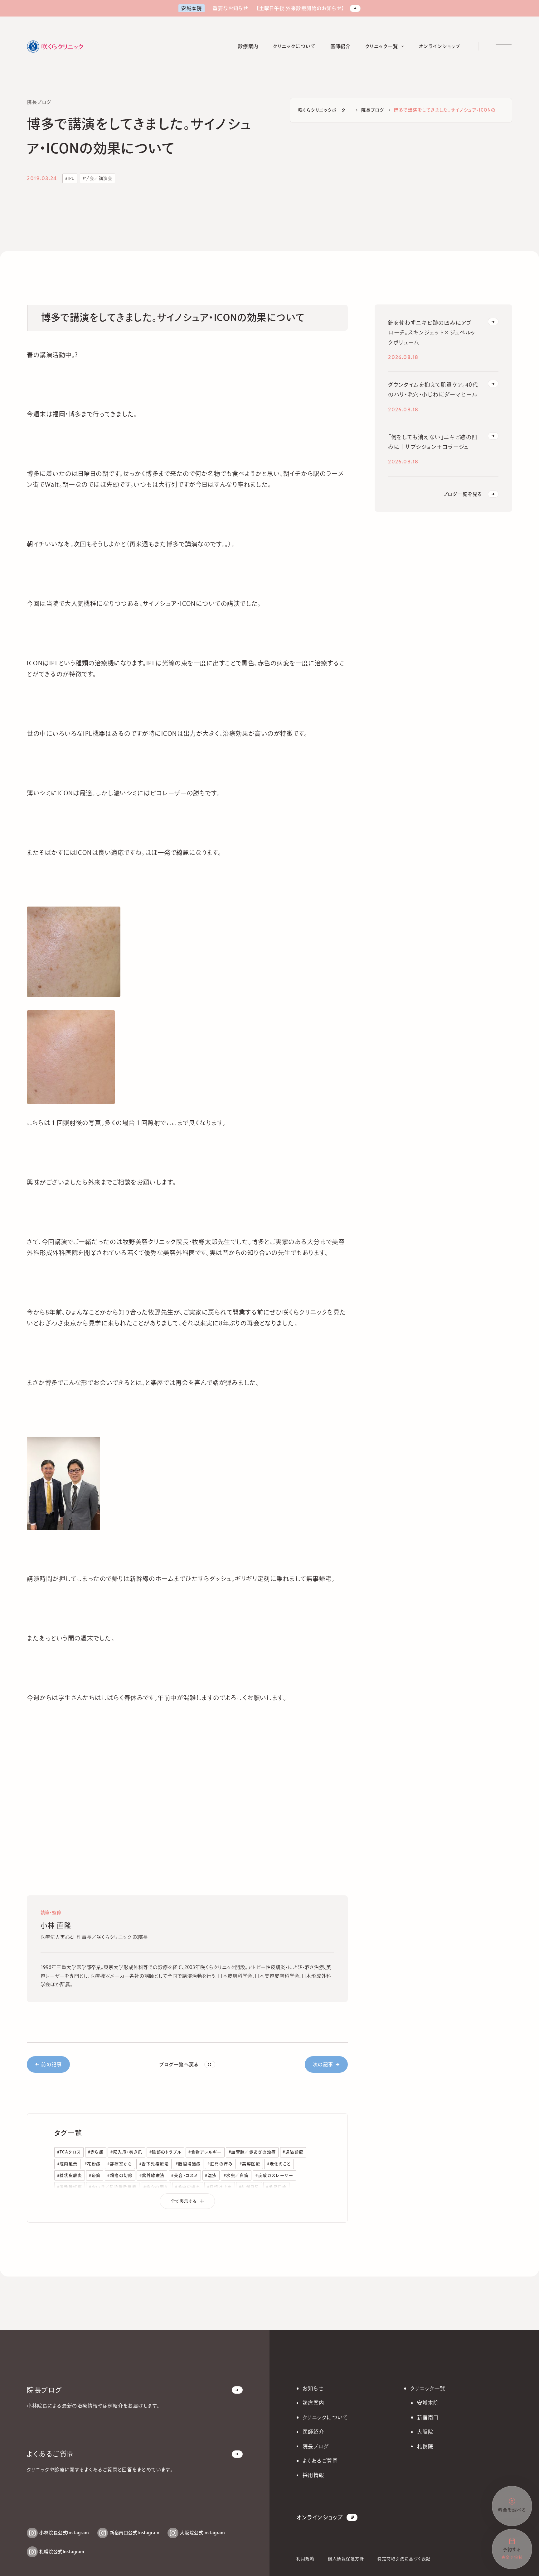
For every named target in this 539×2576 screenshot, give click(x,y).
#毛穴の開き (156, 2187)
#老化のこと (279, 2164)
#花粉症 (93, 2164)
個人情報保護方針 (346, 2559)
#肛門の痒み (220, 2164)
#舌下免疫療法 (154, 2164)
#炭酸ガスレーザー (274, 2175)
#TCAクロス (69, 2152)
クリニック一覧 (428, 2388)
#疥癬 (95, 2175)
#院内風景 (67, 2164)
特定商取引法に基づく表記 (404, 2559)
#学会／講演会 (97, 178)
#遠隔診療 (293, 2152)
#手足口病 (276, 2187)
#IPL (70, 178)
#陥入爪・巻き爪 (126, 2152)
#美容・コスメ (185, 2175)
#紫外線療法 (152, 2175)
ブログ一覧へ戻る (179, 2064)
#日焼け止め (220, 2187)
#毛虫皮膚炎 (188, 2187)
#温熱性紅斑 (70, 2187)
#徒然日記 (249, 2187)
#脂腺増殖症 (188, 2164)
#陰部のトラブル (166, 2152)
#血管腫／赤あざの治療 (252, 2152)
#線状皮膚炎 (70, 2175)
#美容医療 (250, 2164)
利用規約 (305, 2559)
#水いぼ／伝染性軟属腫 (113, 2187)
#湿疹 (211, 2175)
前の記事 (51, 2064)
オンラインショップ (319, 2517)
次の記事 (323, 2064)
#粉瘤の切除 (120, 2175)
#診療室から (120, 2164)
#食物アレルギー (205, 2152)
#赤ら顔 (96, 2152)
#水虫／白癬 (236, 2175)
